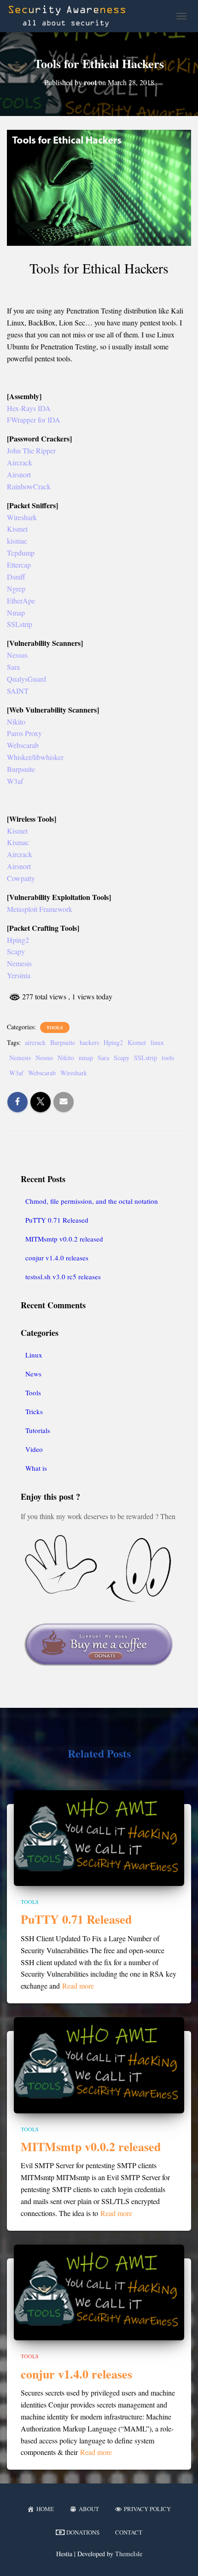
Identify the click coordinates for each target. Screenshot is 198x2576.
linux (157, 1042)
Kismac (18, 842)
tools (168, 1058)
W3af (15, 781)
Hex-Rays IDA (29, 408)
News (33, 1374)
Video (34, 1449)
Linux (34, 1355)
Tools (55, 1027)
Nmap (16, 612)
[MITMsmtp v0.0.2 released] (99, 2064)
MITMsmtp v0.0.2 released (64, 1239)
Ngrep (16, 589)
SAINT (18, 691)
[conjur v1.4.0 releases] (99, 2291)
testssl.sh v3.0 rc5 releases (63, 1276)
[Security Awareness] (70, 16)
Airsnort (19, 474)
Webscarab (23, 745)
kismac (17, 541)
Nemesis (19, 963)
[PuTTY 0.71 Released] (99, 1837)
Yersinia (19, 975)
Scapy (16, 951)
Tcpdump (21, 553)
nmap (86, 1058)
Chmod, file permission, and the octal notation (92, 1201)
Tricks (34, 1411)
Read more (78, 1986)
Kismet (17, 529)
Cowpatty (21, 878)
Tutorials (38, 1430)
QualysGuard (26, 679)
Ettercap (19, 565)
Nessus (17, 655)
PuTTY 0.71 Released (57, 1220)
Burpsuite (21, 769)
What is (36, 1468)
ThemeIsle (129, 2554)
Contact (129, 2532)
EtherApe (21, 600)
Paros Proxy (24, 733)
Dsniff (16, 577)
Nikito (16, 722)
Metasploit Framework (40, 909)
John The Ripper (31, 450)
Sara (13, 667)
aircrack (35, 1042)
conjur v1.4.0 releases (57, 1258)
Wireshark (22, 517)
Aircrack (20, 462)
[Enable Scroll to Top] (180, 2558)
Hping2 (18, 940)
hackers (89, 1042)
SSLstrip (20, 624)
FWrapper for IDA (34, 420)
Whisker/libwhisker (35, 757)
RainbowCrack (29, 486)
